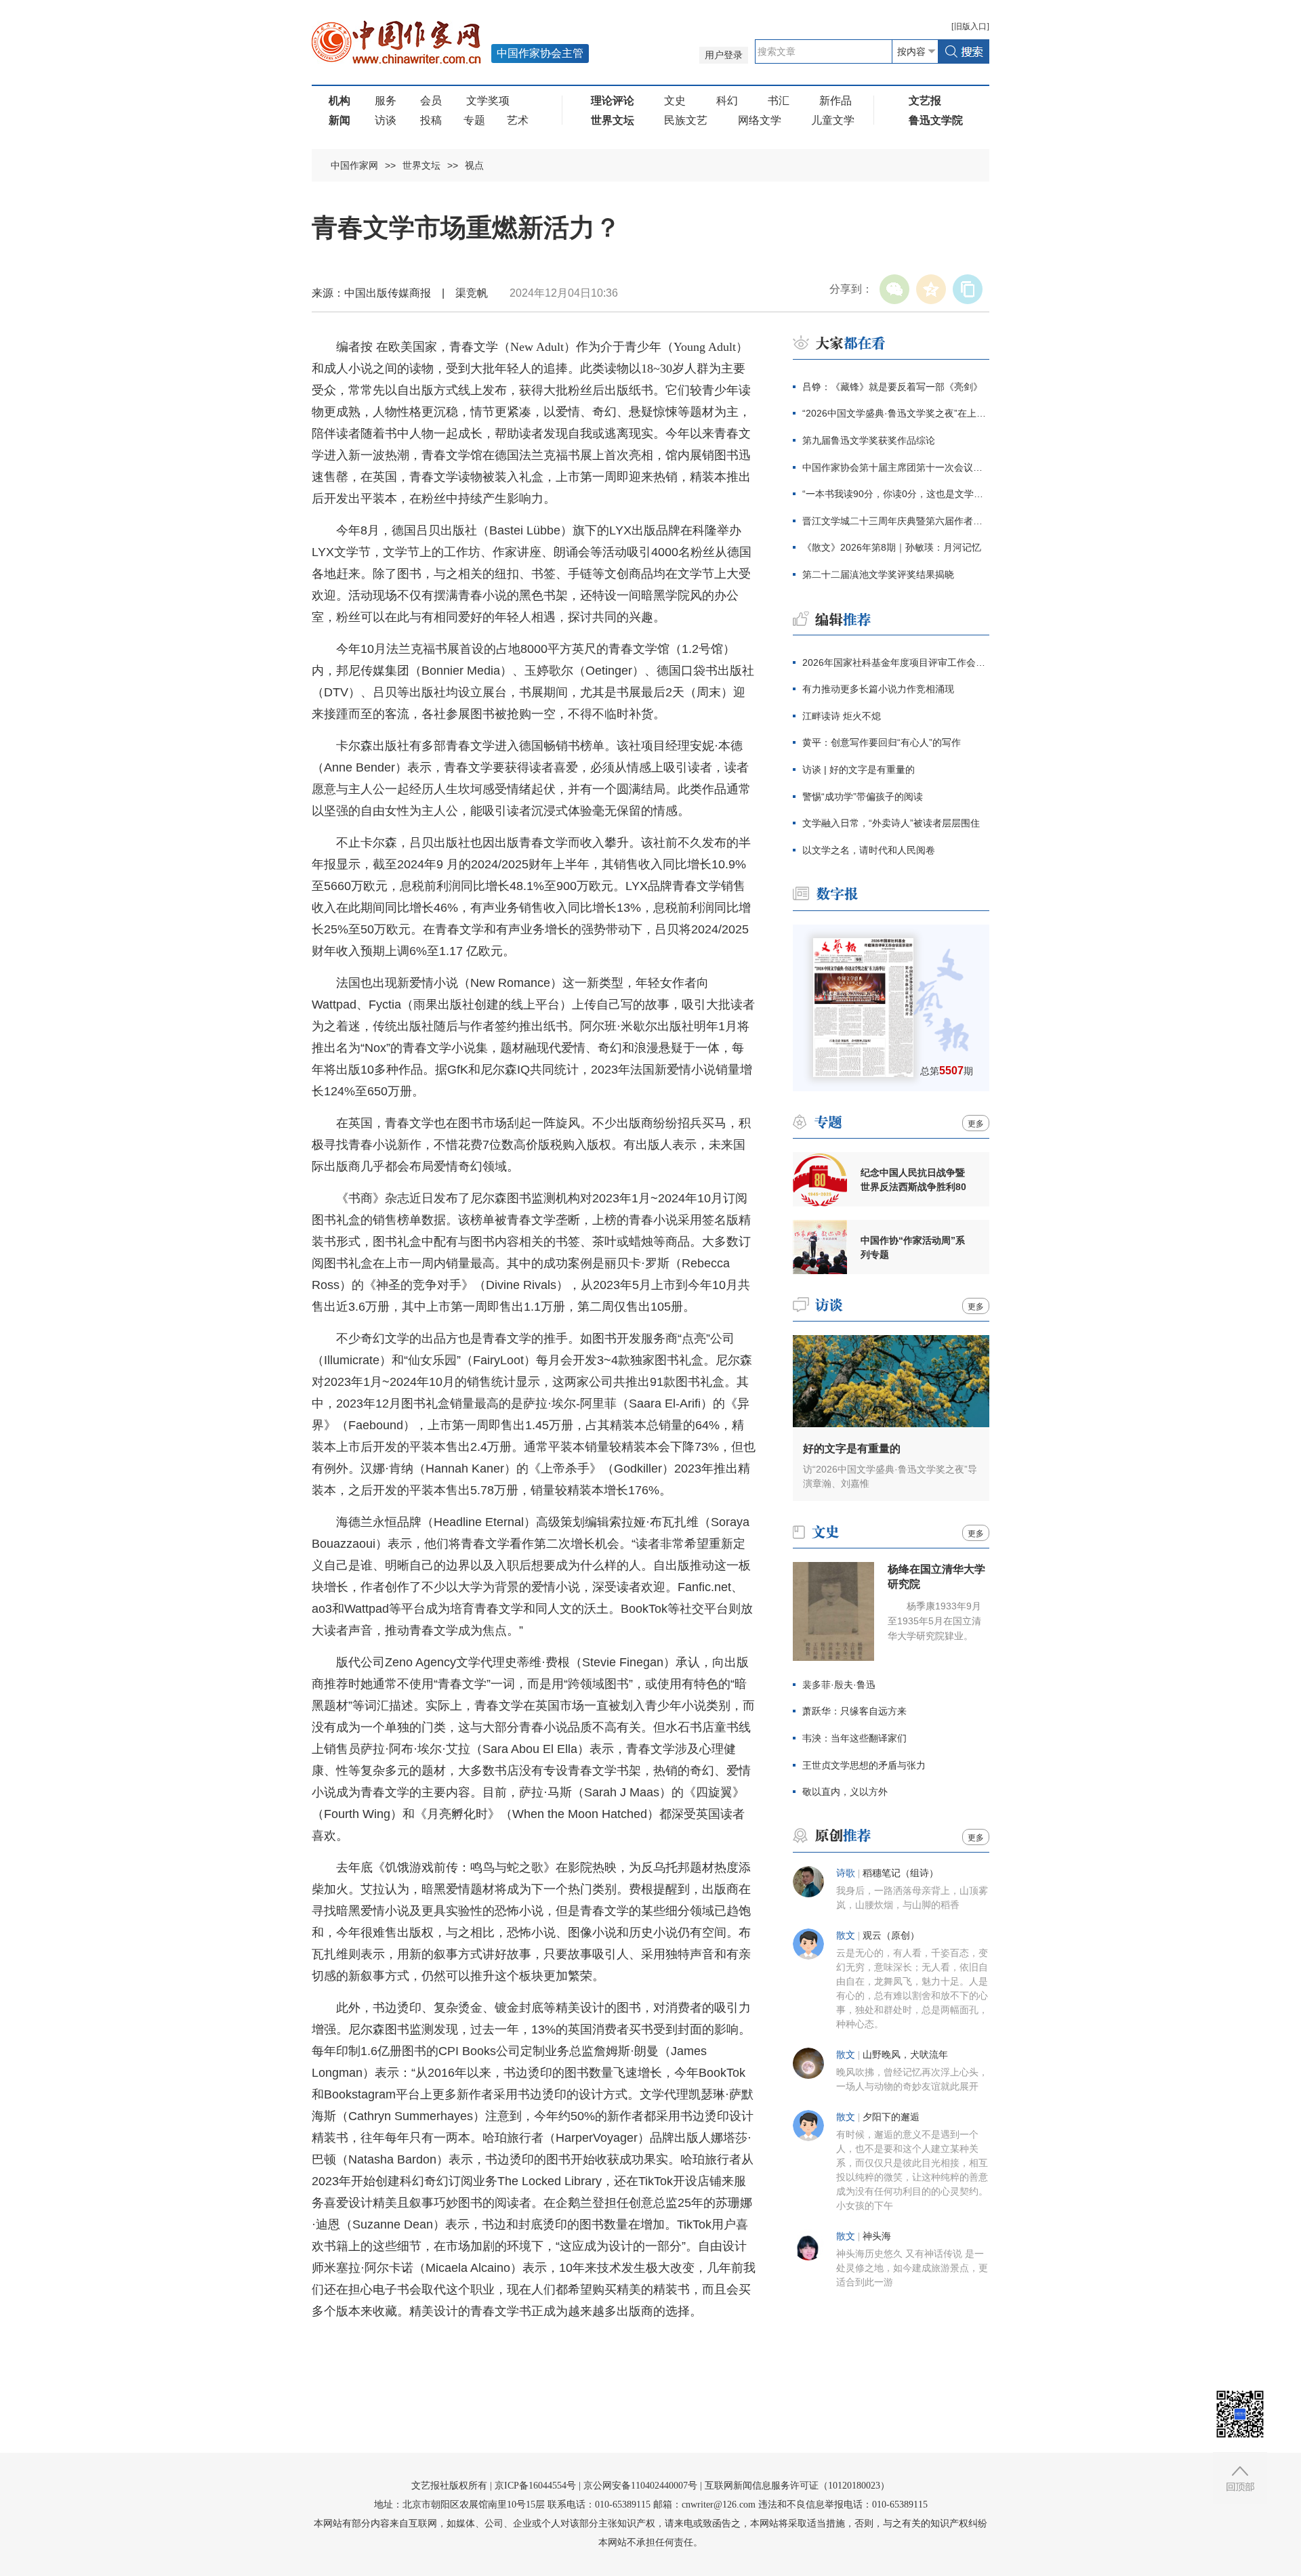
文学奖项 (488, 101)
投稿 (431, 120)
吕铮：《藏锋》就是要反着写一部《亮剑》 (892, 387)
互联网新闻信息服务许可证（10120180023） (797, 2486)
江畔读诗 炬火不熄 (842, 716)
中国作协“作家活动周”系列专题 (913, 1247)
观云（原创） (891, 1936)
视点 (474, 165)
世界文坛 (421, 165)
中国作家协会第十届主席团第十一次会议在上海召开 (896, 467)
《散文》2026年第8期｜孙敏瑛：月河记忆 (892, 547)
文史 (675, 101)
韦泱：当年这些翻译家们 (854, 1738)
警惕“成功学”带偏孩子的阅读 (863, 797)
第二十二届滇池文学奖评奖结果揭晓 (878, 574)
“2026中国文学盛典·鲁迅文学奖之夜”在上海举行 (896, 413)
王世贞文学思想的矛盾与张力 (864, 1765)
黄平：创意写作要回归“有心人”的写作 (882, 742)
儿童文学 (833, 120)
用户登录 (724, 55)
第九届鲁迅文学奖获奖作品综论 (869, 440)
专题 (474, 120)
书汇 (779, 101)
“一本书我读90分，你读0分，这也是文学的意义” (896, 494)
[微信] (894, 289)
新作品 (835, 101)
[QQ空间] (931, 289)
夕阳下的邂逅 (891, 2117)
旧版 (970, 26)
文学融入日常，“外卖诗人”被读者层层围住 (891, 823)
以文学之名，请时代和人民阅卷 (869, 850)
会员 (431, 101)
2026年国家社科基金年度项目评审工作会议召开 (896, 662)
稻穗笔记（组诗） (901, 1873)
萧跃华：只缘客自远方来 (854, 1711)
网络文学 (760, 120)
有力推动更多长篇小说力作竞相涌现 (878, 689)
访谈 (386, 120)
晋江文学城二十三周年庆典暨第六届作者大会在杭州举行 (896, 521)
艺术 (518, 120)
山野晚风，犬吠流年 (905, 2055)
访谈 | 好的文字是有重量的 (859, 769)
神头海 (877, 2236)
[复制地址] (968, 289)
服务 (386, 101)
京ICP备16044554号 (535, 2486)
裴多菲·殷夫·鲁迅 (839, 1685)
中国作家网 (354, 165)
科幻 (727, 101)
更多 (976, 1124)
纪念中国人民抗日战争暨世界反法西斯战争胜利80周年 (913, 1180)
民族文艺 (686, 120)
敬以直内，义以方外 (845, 1792)
